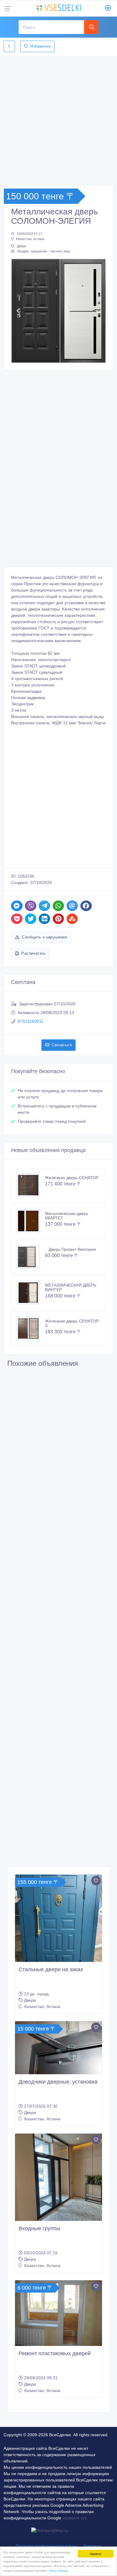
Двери (21, 246)
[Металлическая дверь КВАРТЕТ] (31, 1221)
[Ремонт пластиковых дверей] (58, 2313)
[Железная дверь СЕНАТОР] (31, 1185)
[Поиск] (91, 27)
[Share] (17, 906)
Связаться (62, 1045)
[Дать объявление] (108, 8)
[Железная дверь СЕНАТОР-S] (31, 1329)
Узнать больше (58, 2570)
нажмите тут (74, 2518)
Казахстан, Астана (30, 239)
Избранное (40, 46)
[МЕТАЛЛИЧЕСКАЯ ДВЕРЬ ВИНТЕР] (31, 1293)
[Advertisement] (58, 119)
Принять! (96, 2554)
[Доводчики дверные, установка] (58, 2048)
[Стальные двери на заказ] (58, 1918)
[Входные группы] (58, 2177)
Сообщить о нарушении (44, 937)
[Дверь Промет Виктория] (31, 1257)
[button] (18, 311)
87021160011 (31, 1021)
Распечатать (33, 953)
